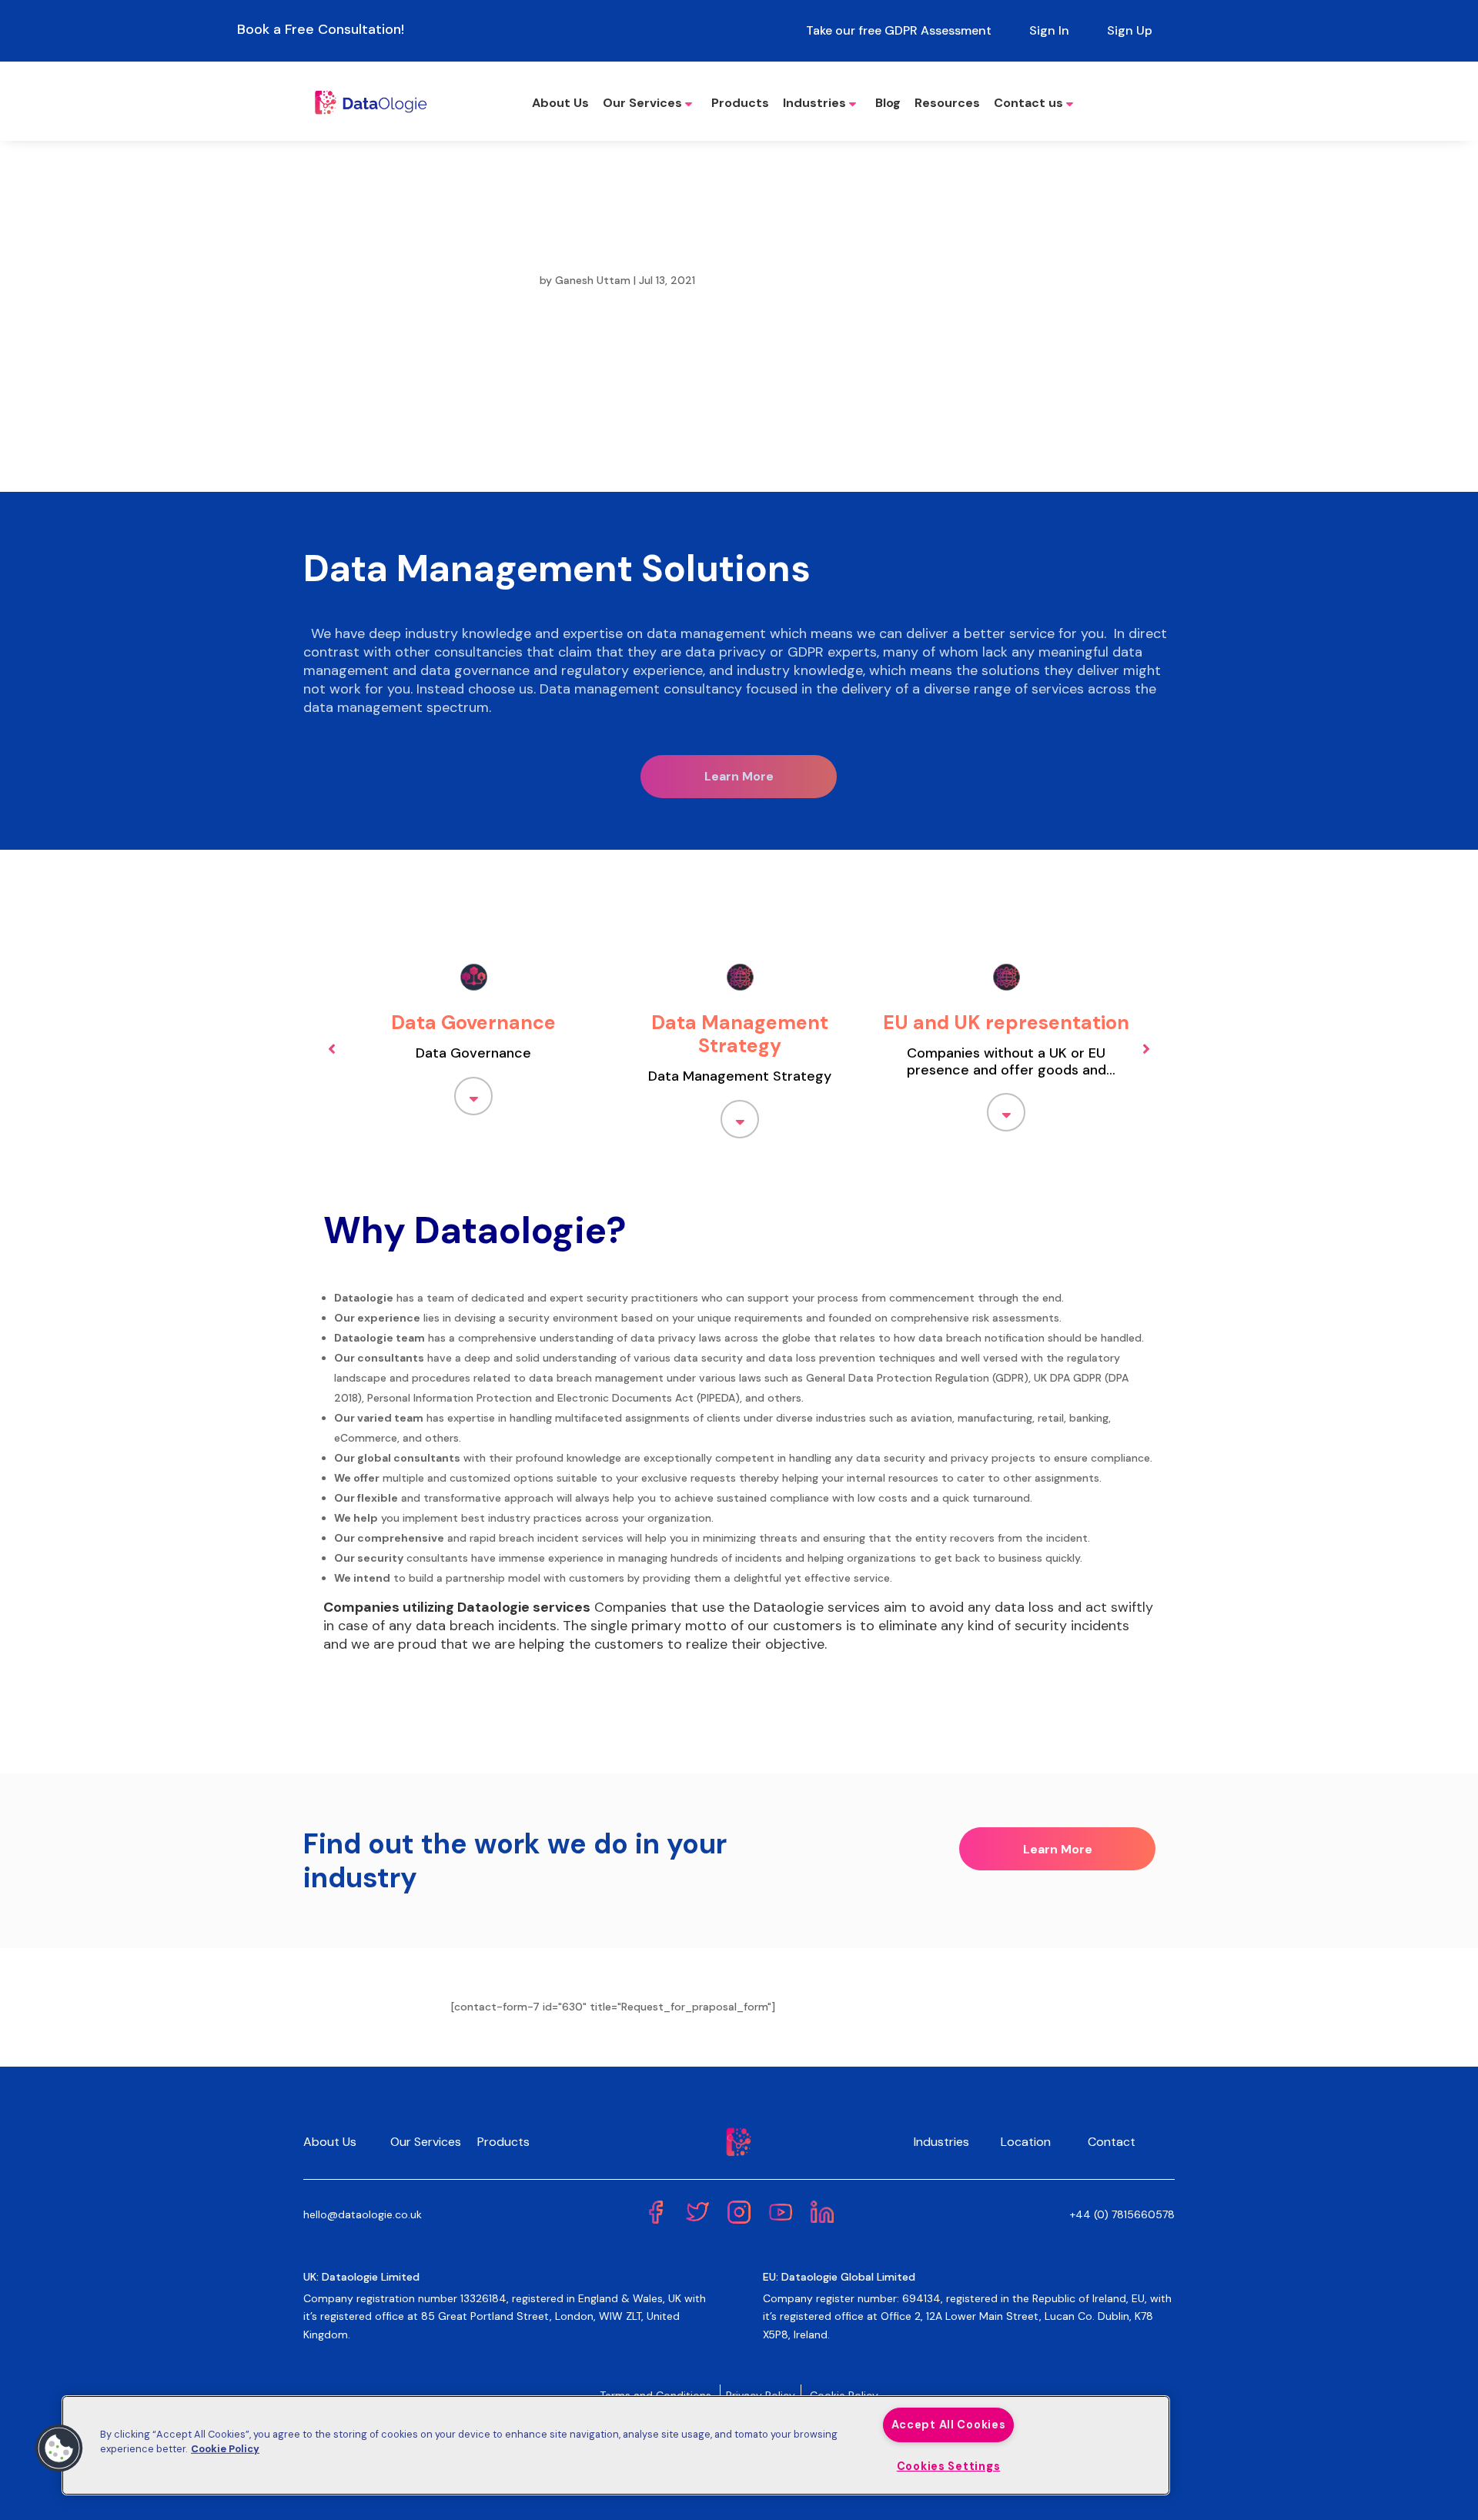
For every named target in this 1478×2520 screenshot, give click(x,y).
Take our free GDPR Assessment (899, 30)
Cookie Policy (225, 2449)
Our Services (642, 103)
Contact (1112, 2142)
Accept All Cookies (949, 2425)
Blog (888, 103)
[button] (59, 2448)
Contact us (1028, 103)
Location (1026, 2142)
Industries (814, 103)
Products (740, 103)
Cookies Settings (949, 2466)
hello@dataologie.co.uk (363, 2214)
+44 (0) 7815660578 (1122, 2214)
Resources (947, 103)
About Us (560, 103)
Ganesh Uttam (593, 280)
